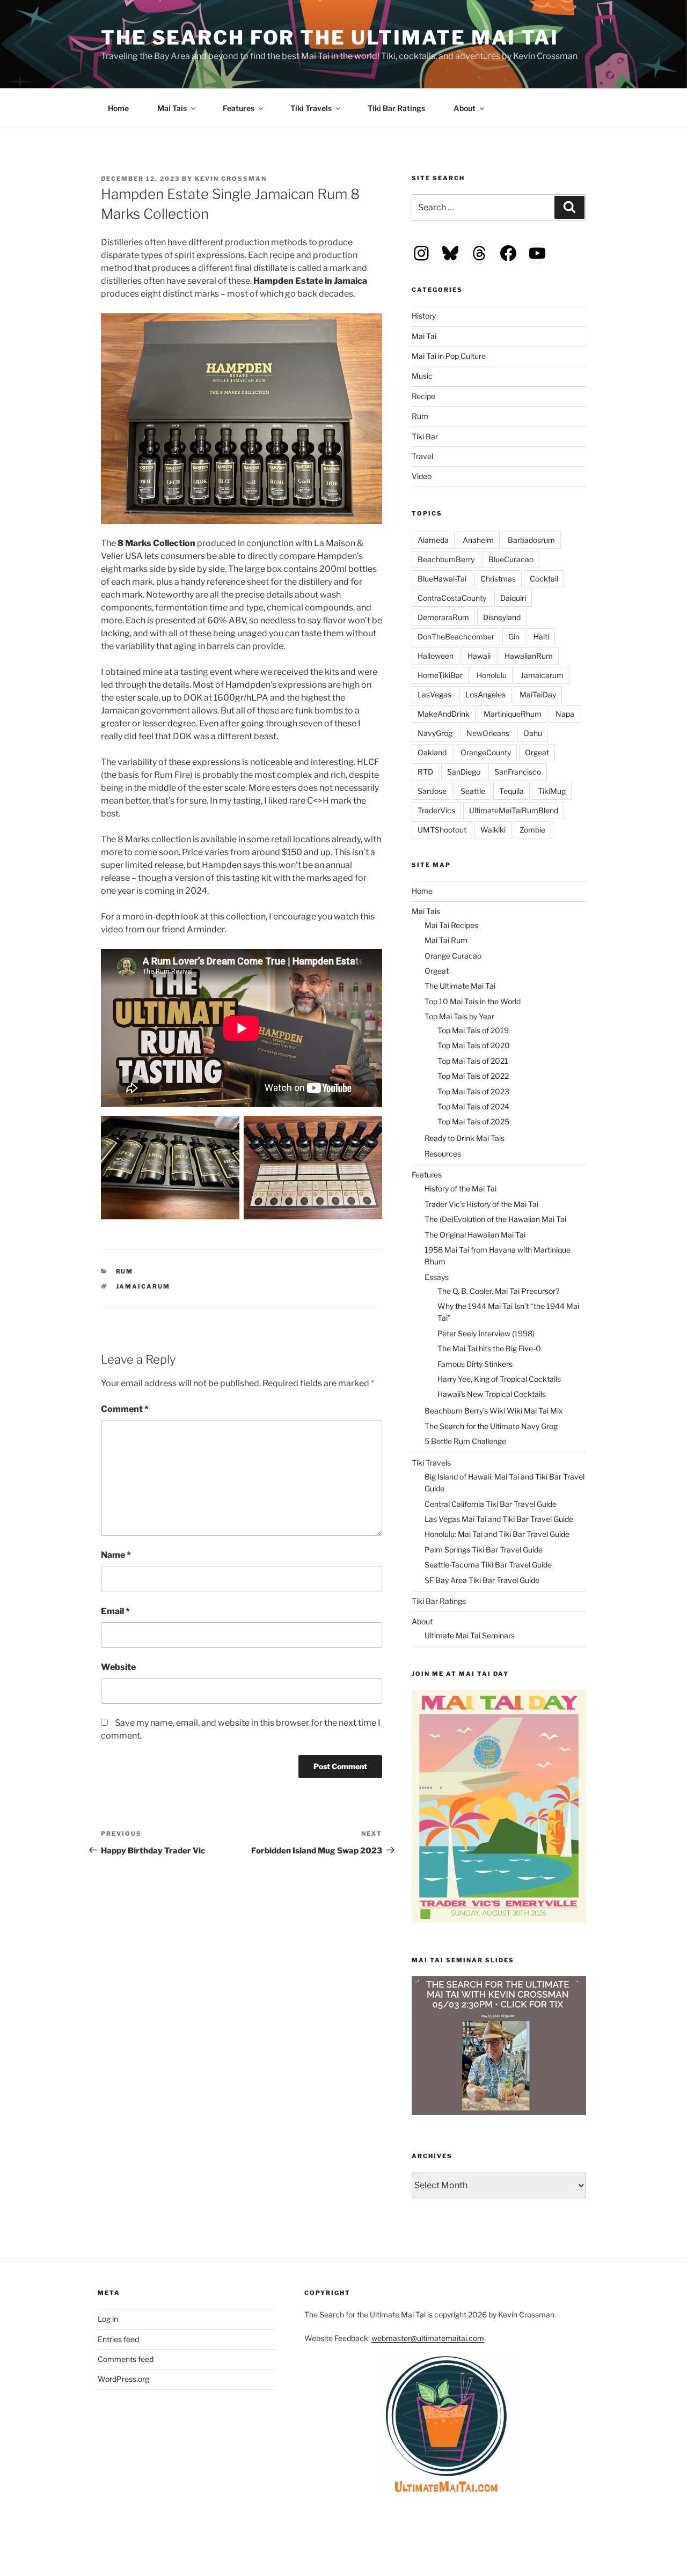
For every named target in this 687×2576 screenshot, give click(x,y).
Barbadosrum (531, 540)
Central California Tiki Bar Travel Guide (491, 1504)
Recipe (423, 396)
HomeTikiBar (440, 675)
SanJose (432, 791)
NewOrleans (488, 733)
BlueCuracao (511, 559)
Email (115, 1611)
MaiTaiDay (538, 694)
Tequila (511, 791)
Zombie (532, 830)
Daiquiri (513, 598)
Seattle (473, 791)
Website (118, 1667)
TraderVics (436, 810)
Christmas (498, 579)
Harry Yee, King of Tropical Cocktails (499, 1379)
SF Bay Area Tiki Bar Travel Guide (482, 1580)
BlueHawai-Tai (442, 579)
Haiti (541, 636)
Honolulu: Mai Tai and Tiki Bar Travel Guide (497, 1534)
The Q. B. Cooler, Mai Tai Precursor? (498, 1291)
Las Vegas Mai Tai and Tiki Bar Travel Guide (499, 1519)
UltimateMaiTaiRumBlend (514, 810)
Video (422, 476)
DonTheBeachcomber (456, 636)
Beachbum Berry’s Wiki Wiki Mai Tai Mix (494, 1411)
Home (118, 108)
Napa (565, 714)
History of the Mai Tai (461, 1188)
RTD (425, 772)
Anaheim (478, 540)
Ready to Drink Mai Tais (465, 1138)
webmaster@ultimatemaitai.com (428, 2338)
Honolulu (492, 675)
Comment (125, 1409)
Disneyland (502, 617)
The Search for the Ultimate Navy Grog (491, 1426)
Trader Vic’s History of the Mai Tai (481, 1204)
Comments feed (126, 2359)
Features (239, 108)
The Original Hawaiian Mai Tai (475, 1235)
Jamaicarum (143, 1286)
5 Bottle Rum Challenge (465, 1441)
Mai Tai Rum (446, 940)
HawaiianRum (529, 656)
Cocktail (544, 579)
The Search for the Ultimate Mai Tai (330, 38)
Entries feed (118, 2339)
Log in (108, 2319)
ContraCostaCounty (452, 598)
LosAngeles (485, 694)
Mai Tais (172, 108)
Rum (125, 1271)
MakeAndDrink (444, 714)
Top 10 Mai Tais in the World (473, 1001)
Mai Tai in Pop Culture (449, 356)
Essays (437, 1277)
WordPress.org (123, 2379)
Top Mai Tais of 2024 (473, 1106)
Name (116, 1555)
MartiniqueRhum (513, 714)
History (424, 316)
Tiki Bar (425, 436)
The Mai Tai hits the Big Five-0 (489, 1348)
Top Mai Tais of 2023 (473, 1091)
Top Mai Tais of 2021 (473, 1061)
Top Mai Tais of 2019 (473, 1030)
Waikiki (493, 830)
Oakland (432, 752)
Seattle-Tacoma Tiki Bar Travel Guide (488, 1565)
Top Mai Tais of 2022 (473, 1076)
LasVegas (434, 694)
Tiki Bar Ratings (396, 108)
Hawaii (479, 656)
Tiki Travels (311, 108)
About (465, 108)
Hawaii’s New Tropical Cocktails (492, 1394)
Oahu (533, 733)
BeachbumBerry (446, 559)
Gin (514, 636)
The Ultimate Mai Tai (460, 986)
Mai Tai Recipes (451, 925)
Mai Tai (424, 336)
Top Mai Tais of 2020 (474, 1045)
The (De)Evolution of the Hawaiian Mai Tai (495, 1219)
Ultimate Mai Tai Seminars (470, 1635)
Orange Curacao (453, 956)
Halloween (436, 656)
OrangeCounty (486, 752)
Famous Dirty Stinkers (475, 1364)
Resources (443, 1154)
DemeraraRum (443, 617)
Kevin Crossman (231, 179)
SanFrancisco (518, 772)
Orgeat (537, 752)
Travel (422, 456)
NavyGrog (435, 733)
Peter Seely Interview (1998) (486, 1333)
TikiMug (552, 791)
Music (422, 376)
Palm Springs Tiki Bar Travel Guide (484, 1550)
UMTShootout (442, 830)
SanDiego (464, 772)
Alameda (433, 540)
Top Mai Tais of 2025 (473, 1121)
